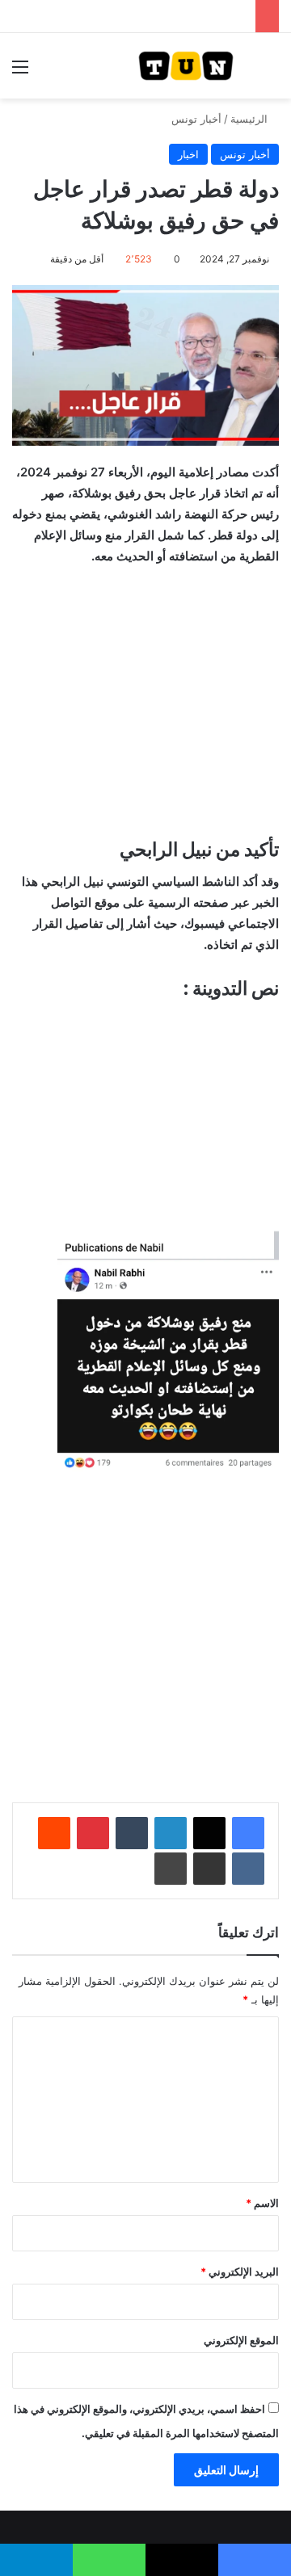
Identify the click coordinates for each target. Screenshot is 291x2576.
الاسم (262, 2203)
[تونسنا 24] (186, 66)
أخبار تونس (196, 119)
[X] (209, 1833)
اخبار (188, 154)
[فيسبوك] (248, 1833)
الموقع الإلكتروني (241, 2340)
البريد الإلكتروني (240, 2272)
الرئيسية (251, 119)
